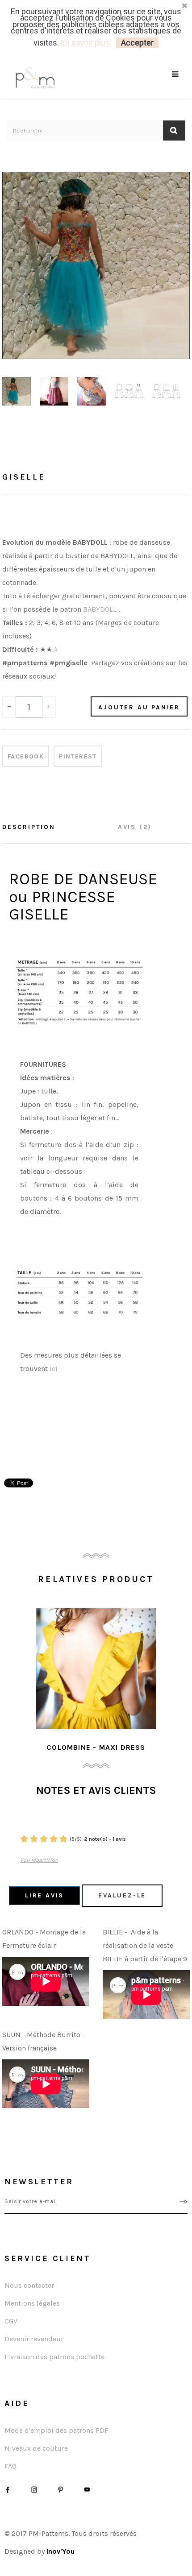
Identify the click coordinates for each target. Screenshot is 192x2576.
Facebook (26, 756)
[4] (54, 1839)
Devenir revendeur (34, 2339)
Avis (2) (135, 827)
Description (29, 827)
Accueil (19, 451)
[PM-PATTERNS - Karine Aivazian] (51, 78)
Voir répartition (39, 1860)
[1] (24, 1839)
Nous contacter (29, 2285)
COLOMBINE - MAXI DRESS (96, 1747)
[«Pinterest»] (61, 2489)
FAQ (10, 2466)
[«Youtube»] (87, 2489)
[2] (34, 1839)
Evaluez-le (122, 1895)
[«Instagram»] (34, 2489)
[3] (44, 1839)
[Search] (176, 85)
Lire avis (44, 1895)
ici (54, 1369)
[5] (63, 1839)
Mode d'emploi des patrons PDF (56, 2430)
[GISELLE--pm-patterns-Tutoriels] (17, 391)
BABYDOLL (100, 609)
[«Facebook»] (8, 2489)
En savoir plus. (86, 43)
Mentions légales (32, 2303)
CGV (11, 2321)
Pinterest (78, 756)
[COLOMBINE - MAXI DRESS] (96, 1669)
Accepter (137, 43)
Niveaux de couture (36, 2448)
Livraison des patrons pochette (54, 2357)
